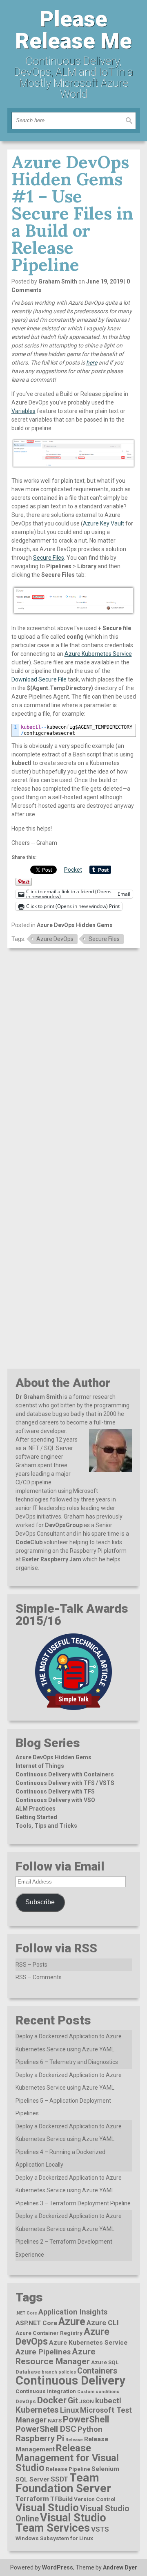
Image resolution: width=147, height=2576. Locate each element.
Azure (72, 2322)
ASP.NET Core (36, 2323)
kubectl (108, 2401)
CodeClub (29, 1542)
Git (73, 2401)
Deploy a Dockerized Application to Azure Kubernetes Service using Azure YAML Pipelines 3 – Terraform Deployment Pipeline (73, 2190)
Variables (23, 411)
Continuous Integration (46, 2391)
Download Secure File (39, 679)
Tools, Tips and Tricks (46, 1826)
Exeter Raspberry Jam (52, 1559)
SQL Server (32, 2479)
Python (90, 2429)
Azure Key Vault (104, 523)
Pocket (73, 870)
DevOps (26, 2401)
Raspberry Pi (40, 2438)
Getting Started (36, 1817)
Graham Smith (58, 281)
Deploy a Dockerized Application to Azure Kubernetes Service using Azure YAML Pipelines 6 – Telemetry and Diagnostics (69, 2049)
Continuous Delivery (70, 2380)
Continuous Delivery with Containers (65, 1774)
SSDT (59, 2479)
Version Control (95, 2499)
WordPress (58, 2567)
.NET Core (26, 2313)
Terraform (32, 2499)
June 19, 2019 (105, 281)
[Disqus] (74, 1058)
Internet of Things (40, 1766)
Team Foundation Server (63, 2483)
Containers (97, 2371)
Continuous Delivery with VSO (55, 1800)
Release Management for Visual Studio (67, 2458)
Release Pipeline (68, 2469)
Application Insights (73, 2312)
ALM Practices (36, 1809)
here (92, 363)
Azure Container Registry (49, 2333)
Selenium (105, 2469)
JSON (87, 2401)
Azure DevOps (55, 939)
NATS (55, 2420)
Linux (69, 2410)
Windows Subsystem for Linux (54, 2538)
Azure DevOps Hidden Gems (75, 925)
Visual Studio (47, 2508)
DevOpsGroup (64, 1525)
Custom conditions (98, 2392)
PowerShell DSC (46, 2429)
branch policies (59, 2372)
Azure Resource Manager (56, 2356)
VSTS (100, 2529)
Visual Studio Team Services (61, 2523)
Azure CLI (103, 2323)
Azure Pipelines (43, 2352)
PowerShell (86, 2419)
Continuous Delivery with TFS (55, 1791)
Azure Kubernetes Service (98, 654)
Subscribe (40, 1902)
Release (74, 2440)
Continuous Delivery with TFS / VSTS (65, 1783)
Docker (52, 2400)
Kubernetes (37, 2410)
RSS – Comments (39, 1977)
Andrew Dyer (120, 2567)
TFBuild (61, 2499)
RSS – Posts (31, 1965)
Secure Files (49, 558)
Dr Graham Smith (39, 1397)
